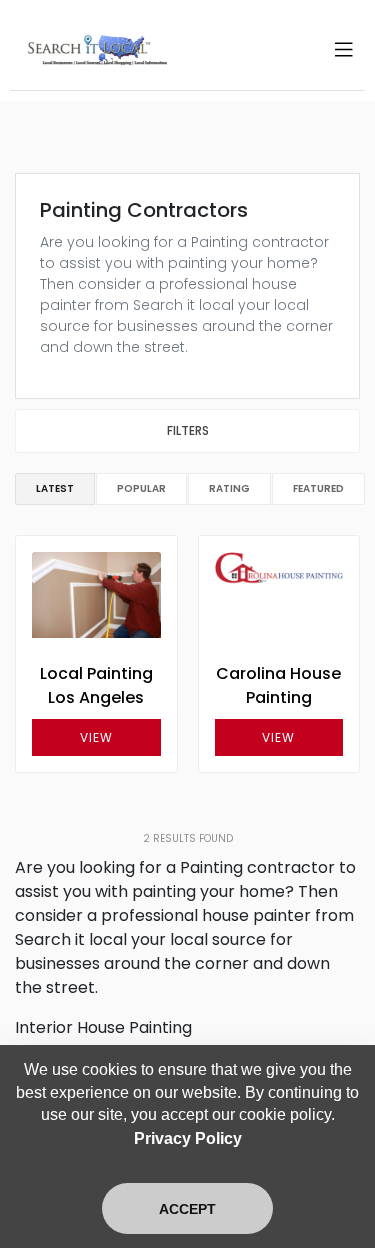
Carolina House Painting (278, 685)
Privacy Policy (188, 1138)
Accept (187, 1209)
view (96, 737)
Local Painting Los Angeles (96, 685)
